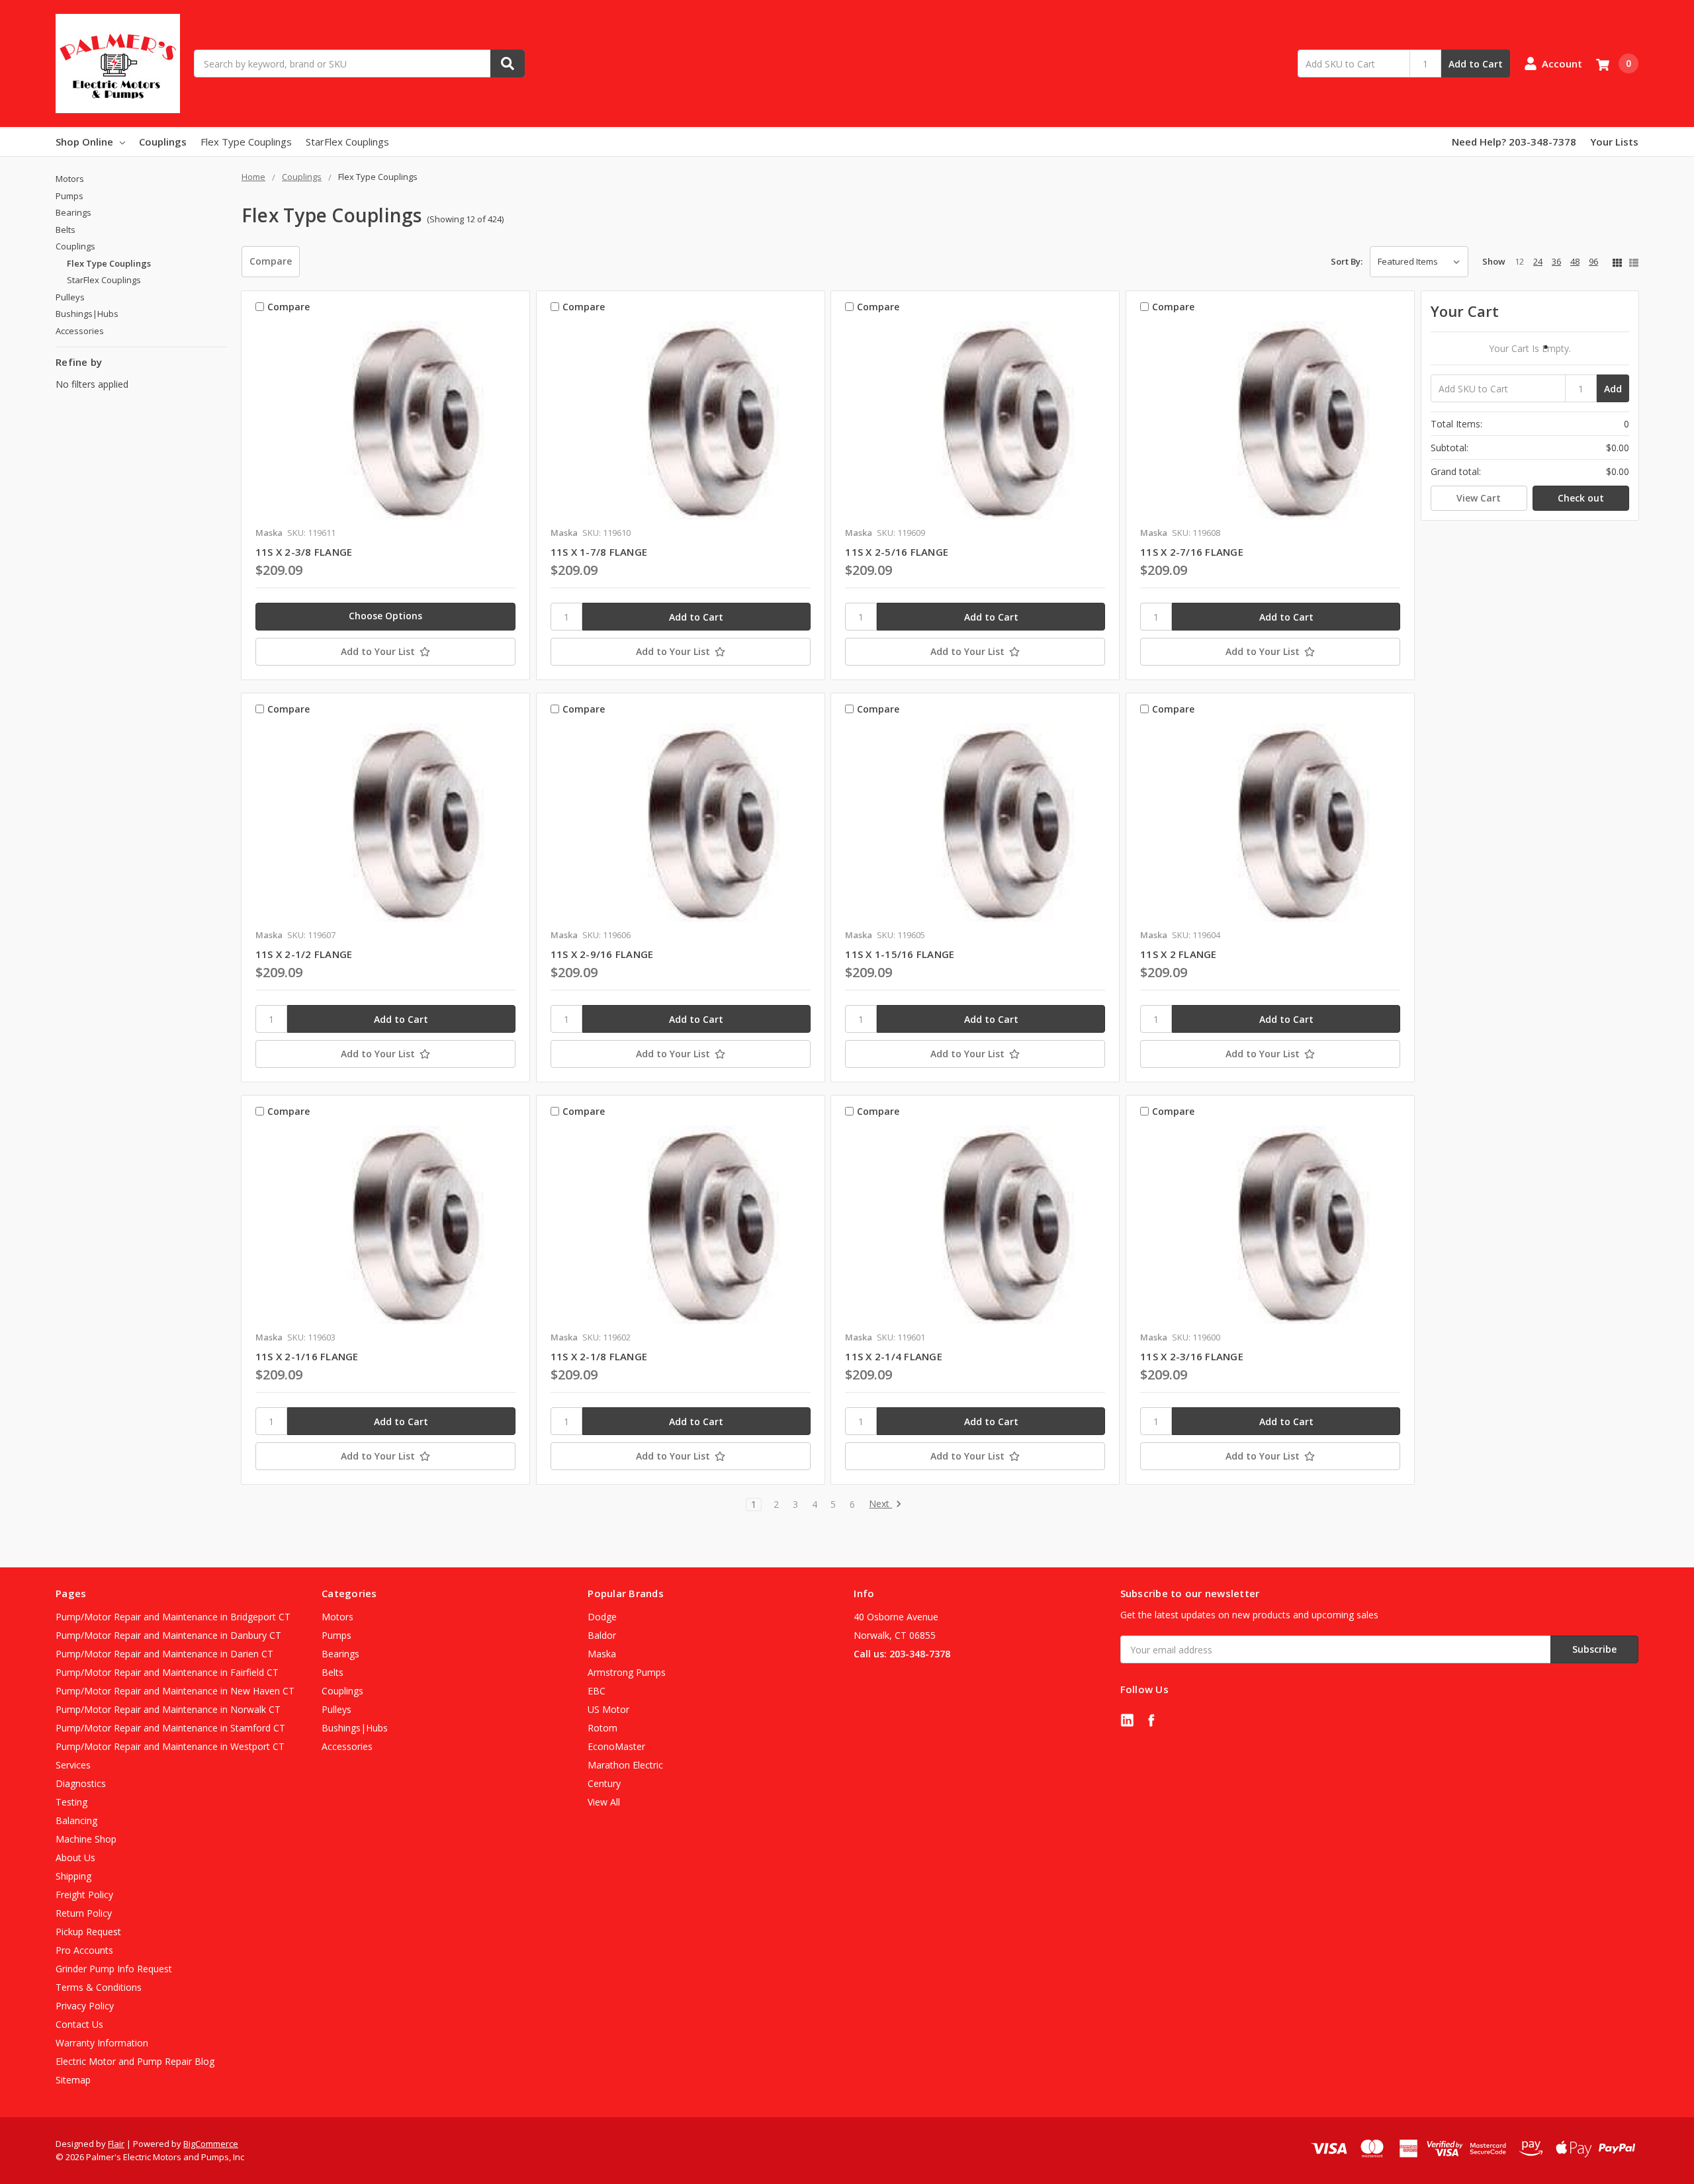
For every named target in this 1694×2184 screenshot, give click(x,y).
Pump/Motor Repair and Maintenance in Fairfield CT (167, 1672)
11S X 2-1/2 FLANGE (304, 954)
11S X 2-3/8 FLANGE (304, 552)
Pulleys (70, 297)
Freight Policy (84, 1895)
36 (1556, 261)
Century (604, 1783)
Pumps (69, 196)
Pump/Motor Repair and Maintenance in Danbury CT (168, 1635)
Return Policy (84, 1913)
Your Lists (1614, 142)
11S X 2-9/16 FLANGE (602, 954)
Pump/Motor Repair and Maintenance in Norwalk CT (168, 1709)
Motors (70, 179)
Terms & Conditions (99, 1987)
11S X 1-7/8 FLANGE (599, 552)
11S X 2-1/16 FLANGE (307, 1356)
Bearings (73, 212)
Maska (602, 1654)
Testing (71, 1802)
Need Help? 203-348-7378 (1514, 142)
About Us (75, 1857)
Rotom (602, 1728)
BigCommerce (211, 2144)
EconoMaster (616, 1746)
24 (1538, 261)
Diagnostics (81, 1783)
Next (880, 1504)
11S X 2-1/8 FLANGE (599, 1356)
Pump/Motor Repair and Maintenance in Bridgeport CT (173, 1617)
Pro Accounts (84, 1950)
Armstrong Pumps (627, 1672)
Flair (116, 2144)
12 (1519, 261)
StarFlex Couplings (347, 142)
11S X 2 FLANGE (1179, 954)
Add (1613, 389)
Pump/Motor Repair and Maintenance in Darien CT (164, 1654)
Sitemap (73, 2080)
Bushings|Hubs (87, 314)
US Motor (608, 1709)
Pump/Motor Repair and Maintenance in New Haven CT (175, 1691)
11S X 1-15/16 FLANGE (900, 954)
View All (604, 1802)
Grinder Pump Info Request (114, 1969)
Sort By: (1347, 261)
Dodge (602, 1617)
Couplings (163, 142)
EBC (597, 1691)
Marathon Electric (625, 1765)
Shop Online (84, 142)
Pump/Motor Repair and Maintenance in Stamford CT (170, 1728)
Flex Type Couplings (246, 142)
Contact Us (79, 2024)
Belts (66, 230)
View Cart (1479, 498)
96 (1593, 261)
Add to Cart (1476, 64)
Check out (1581, 498)
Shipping (73, 1876)
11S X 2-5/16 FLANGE (897, 552)
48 (1575, 261)
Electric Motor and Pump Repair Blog (135, 2061)
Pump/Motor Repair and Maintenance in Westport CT (170, 1746)
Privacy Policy (85, 2006)
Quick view (385, 420)
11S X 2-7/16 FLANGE (1192, 552)
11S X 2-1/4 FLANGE (894, 1356)
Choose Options (385, 616)
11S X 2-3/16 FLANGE (1192, 1356)
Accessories (80, 331)
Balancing (76, 1820)
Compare (271, 261)
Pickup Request (88, 1932)
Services (73, 1765)
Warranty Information (102, 2043)
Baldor (602, 1635)
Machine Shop (86, 1839)
